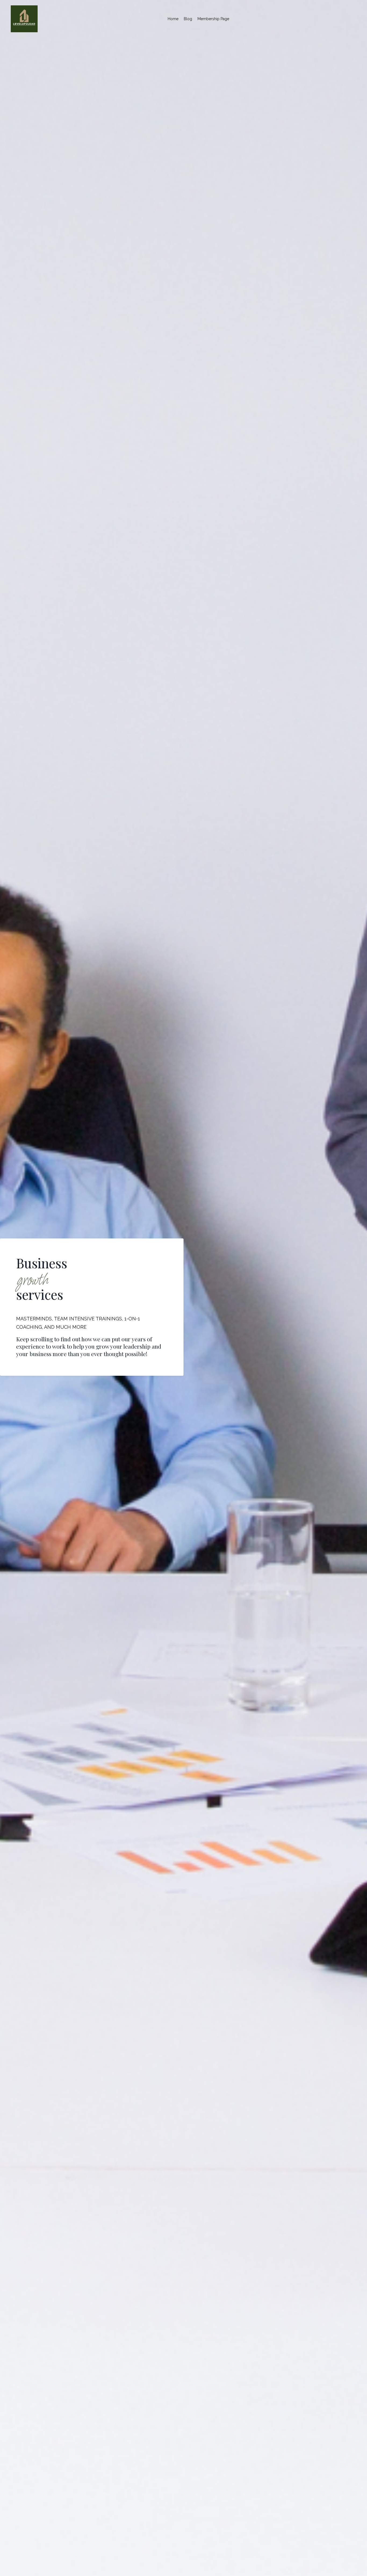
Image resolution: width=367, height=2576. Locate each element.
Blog (188, 19)
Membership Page (213, 19)
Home (173, 19)
